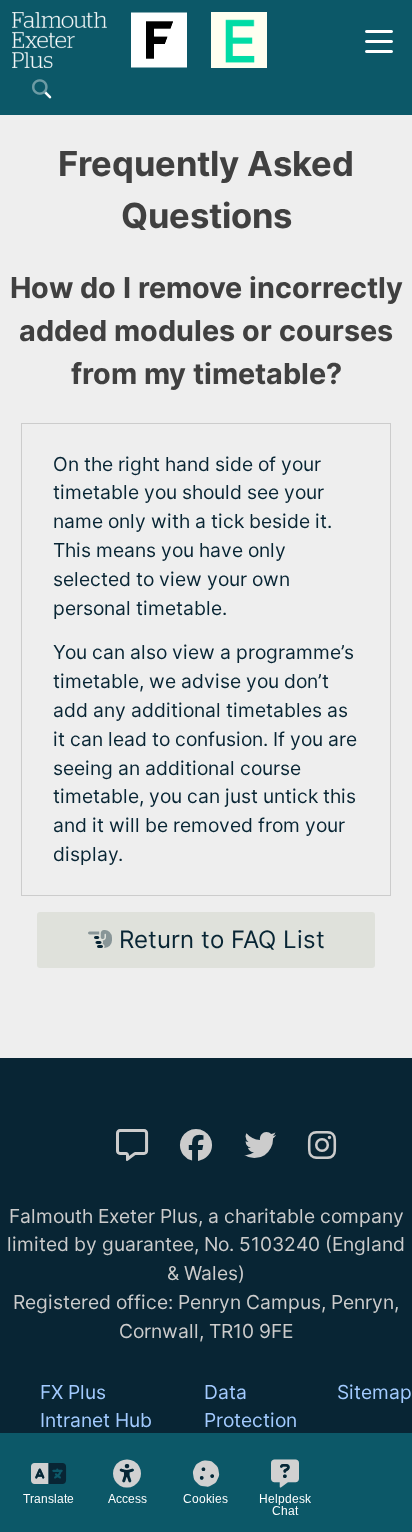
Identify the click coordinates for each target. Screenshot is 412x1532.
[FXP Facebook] (196, 1145)
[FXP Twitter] (260, 1145)
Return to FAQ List (218, 939)
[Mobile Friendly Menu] (379, 39)
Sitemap (374, 1392)
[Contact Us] (132, 1145)
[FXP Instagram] (322, 1145)
